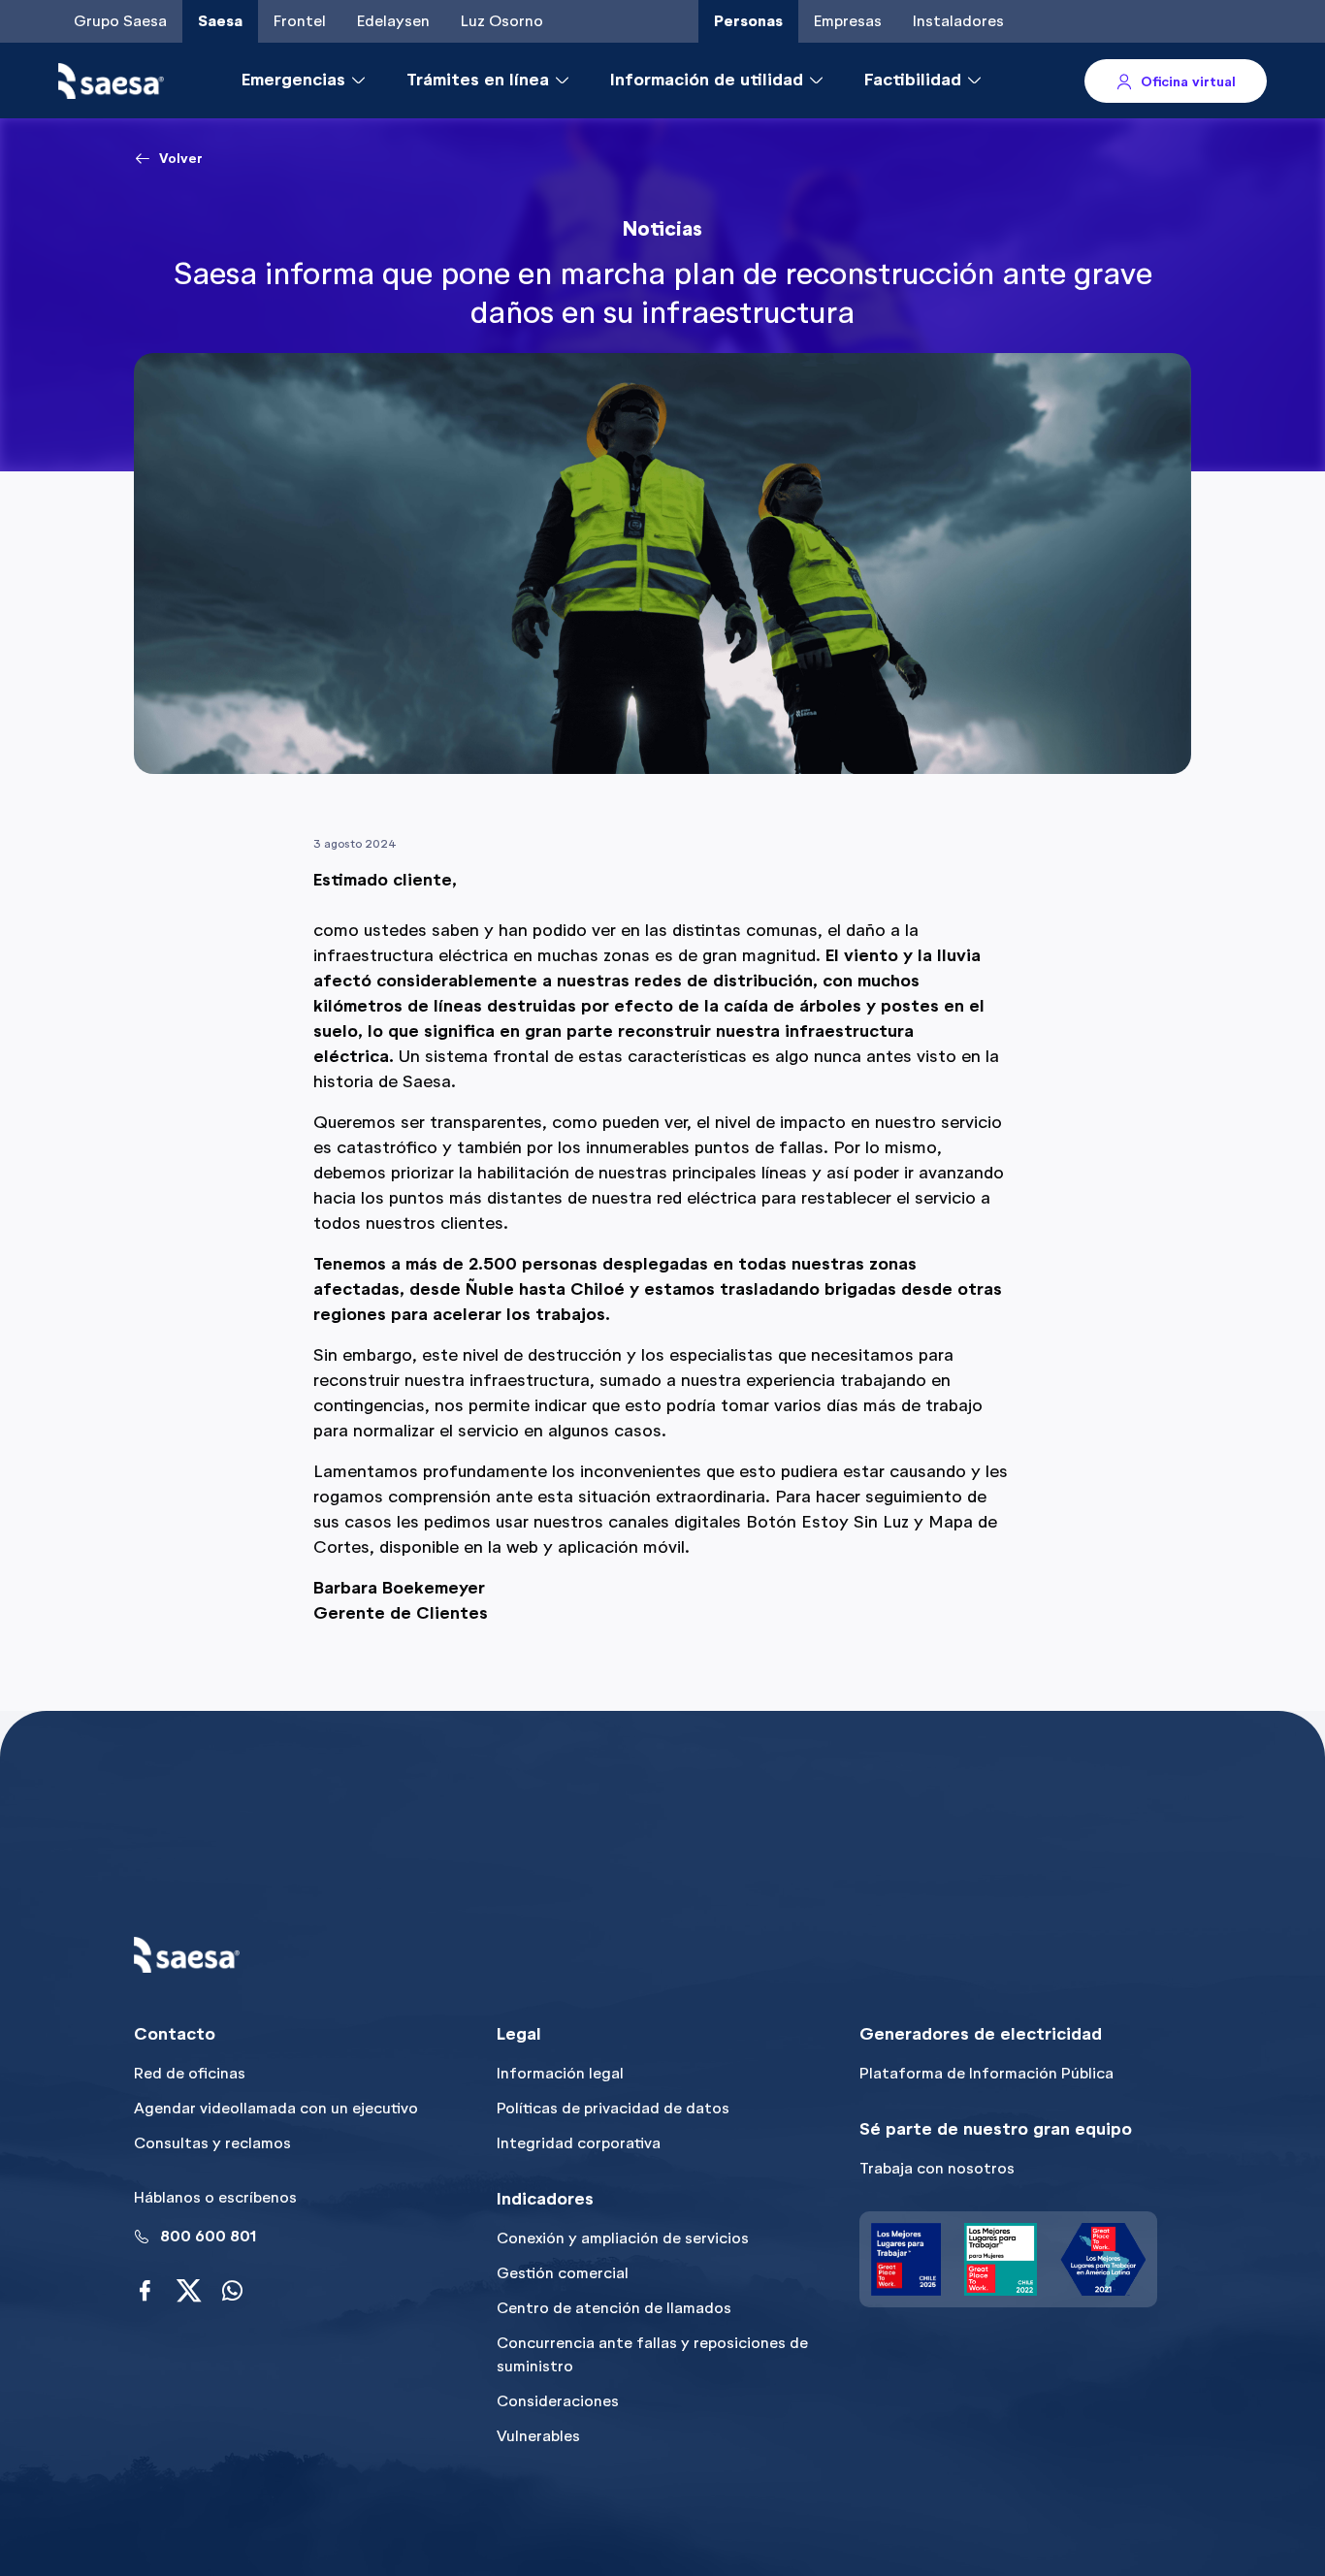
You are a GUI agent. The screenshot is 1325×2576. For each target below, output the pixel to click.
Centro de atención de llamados (614, 2308)
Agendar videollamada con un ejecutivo (276, 2108)
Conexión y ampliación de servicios (623, 2238)
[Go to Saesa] (111, 81)
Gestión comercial (563, 2273)
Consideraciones (558, 2401)
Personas (748, 21)
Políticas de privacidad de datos (613, 2108)
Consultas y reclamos (212, 2143)
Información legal (560, 2073)
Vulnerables (538, 2436)
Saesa (220, 21)
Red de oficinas (190, 2073)
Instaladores (958, 21)
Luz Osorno (502, 21)
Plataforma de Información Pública (986, 2073)
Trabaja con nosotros (937, 2168)
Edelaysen (393, 21)
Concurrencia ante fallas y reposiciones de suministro (652, 2354)
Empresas (848, 21)
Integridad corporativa (579, 2143)
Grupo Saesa (120, 21)
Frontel (300, 21)
